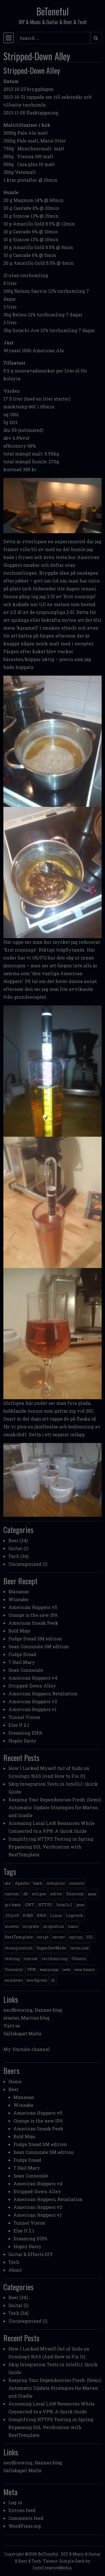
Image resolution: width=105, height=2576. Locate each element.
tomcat (31, 1959)
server (59, 1937)
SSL (90, 1937)
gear (92, 1894)
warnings (49, 1970)
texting (12, 1959)
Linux (56, 1915)
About (15, 2270)
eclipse (39, 1894)
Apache (22, 1883)
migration (54, 1926)
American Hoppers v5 (33, 1607)
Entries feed (22, 2510)
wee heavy (85, 1970)
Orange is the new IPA (33, 1615)
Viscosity (14, 1970)
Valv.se (12, 2026)
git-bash (13, 1905)
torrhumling (55, 1959)
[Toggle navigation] (9, 38)
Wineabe (18, 1599)
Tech (14, 1556)
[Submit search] (96, 38)
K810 (42, 1915)
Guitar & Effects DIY (31, 2254)
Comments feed (26, 2518)
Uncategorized (25, 1564)
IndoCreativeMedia (52, 2568)
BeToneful (53, 11)
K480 (28, 1915)
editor (56, 1894)
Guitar (15, 1548)
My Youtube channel (27, 2049)
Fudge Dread (22, 1654)
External (75, 1894)
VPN (31, 1970)
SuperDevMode (52, 1948)
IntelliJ (64, 1905)
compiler (56, 1883)
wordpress (37, 1980)
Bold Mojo (19, 1631)
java (80, 1905)
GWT (30, 1905)
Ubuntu (79, 1959)
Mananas (19, 1591)
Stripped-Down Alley (32, 1686)
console (77, 1883)
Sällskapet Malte (22, 2033)
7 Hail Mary (22, 1662)
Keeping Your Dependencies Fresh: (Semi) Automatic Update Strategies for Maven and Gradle (55, 1807)
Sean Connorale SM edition (39, 1646)
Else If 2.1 (19, 1725)
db (26, 1894)
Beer (13, 1540)
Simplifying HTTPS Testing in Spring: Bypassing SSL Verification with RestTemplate (51, 1847)
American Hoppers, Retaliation (43, 1694)
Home (15, 2081)
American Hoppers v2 (33, 1701)
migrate (31, 1926)
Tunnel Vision (24, 1717)
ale (8, 1883)
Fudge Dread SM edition (35, 1639)
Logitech (74, 1915)
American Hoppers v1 (32, 1709)
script (43, 1937)
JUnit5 (12, 1915)
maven (12, 1926)
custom (12, 1894)
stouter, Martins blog (26, 2018)
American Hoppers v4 (33, 1678)
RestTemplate (19, 1937)
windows (14, 1980)
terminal (80, 1948)
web (67, 1970)
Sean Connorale (26, 1670)
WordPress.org (25, 2526)
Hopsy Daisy (22, 1741)
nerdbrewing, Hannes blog (33, 2010)
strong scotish (19, 1948)
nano (73, 1926)
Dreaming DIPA (25, 1733)
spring (76, 1937)
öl (53, 1980)
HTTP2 (45, 1905)
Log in (15, 2502)
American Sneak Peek (33, 1623)
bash (38, 1883)
